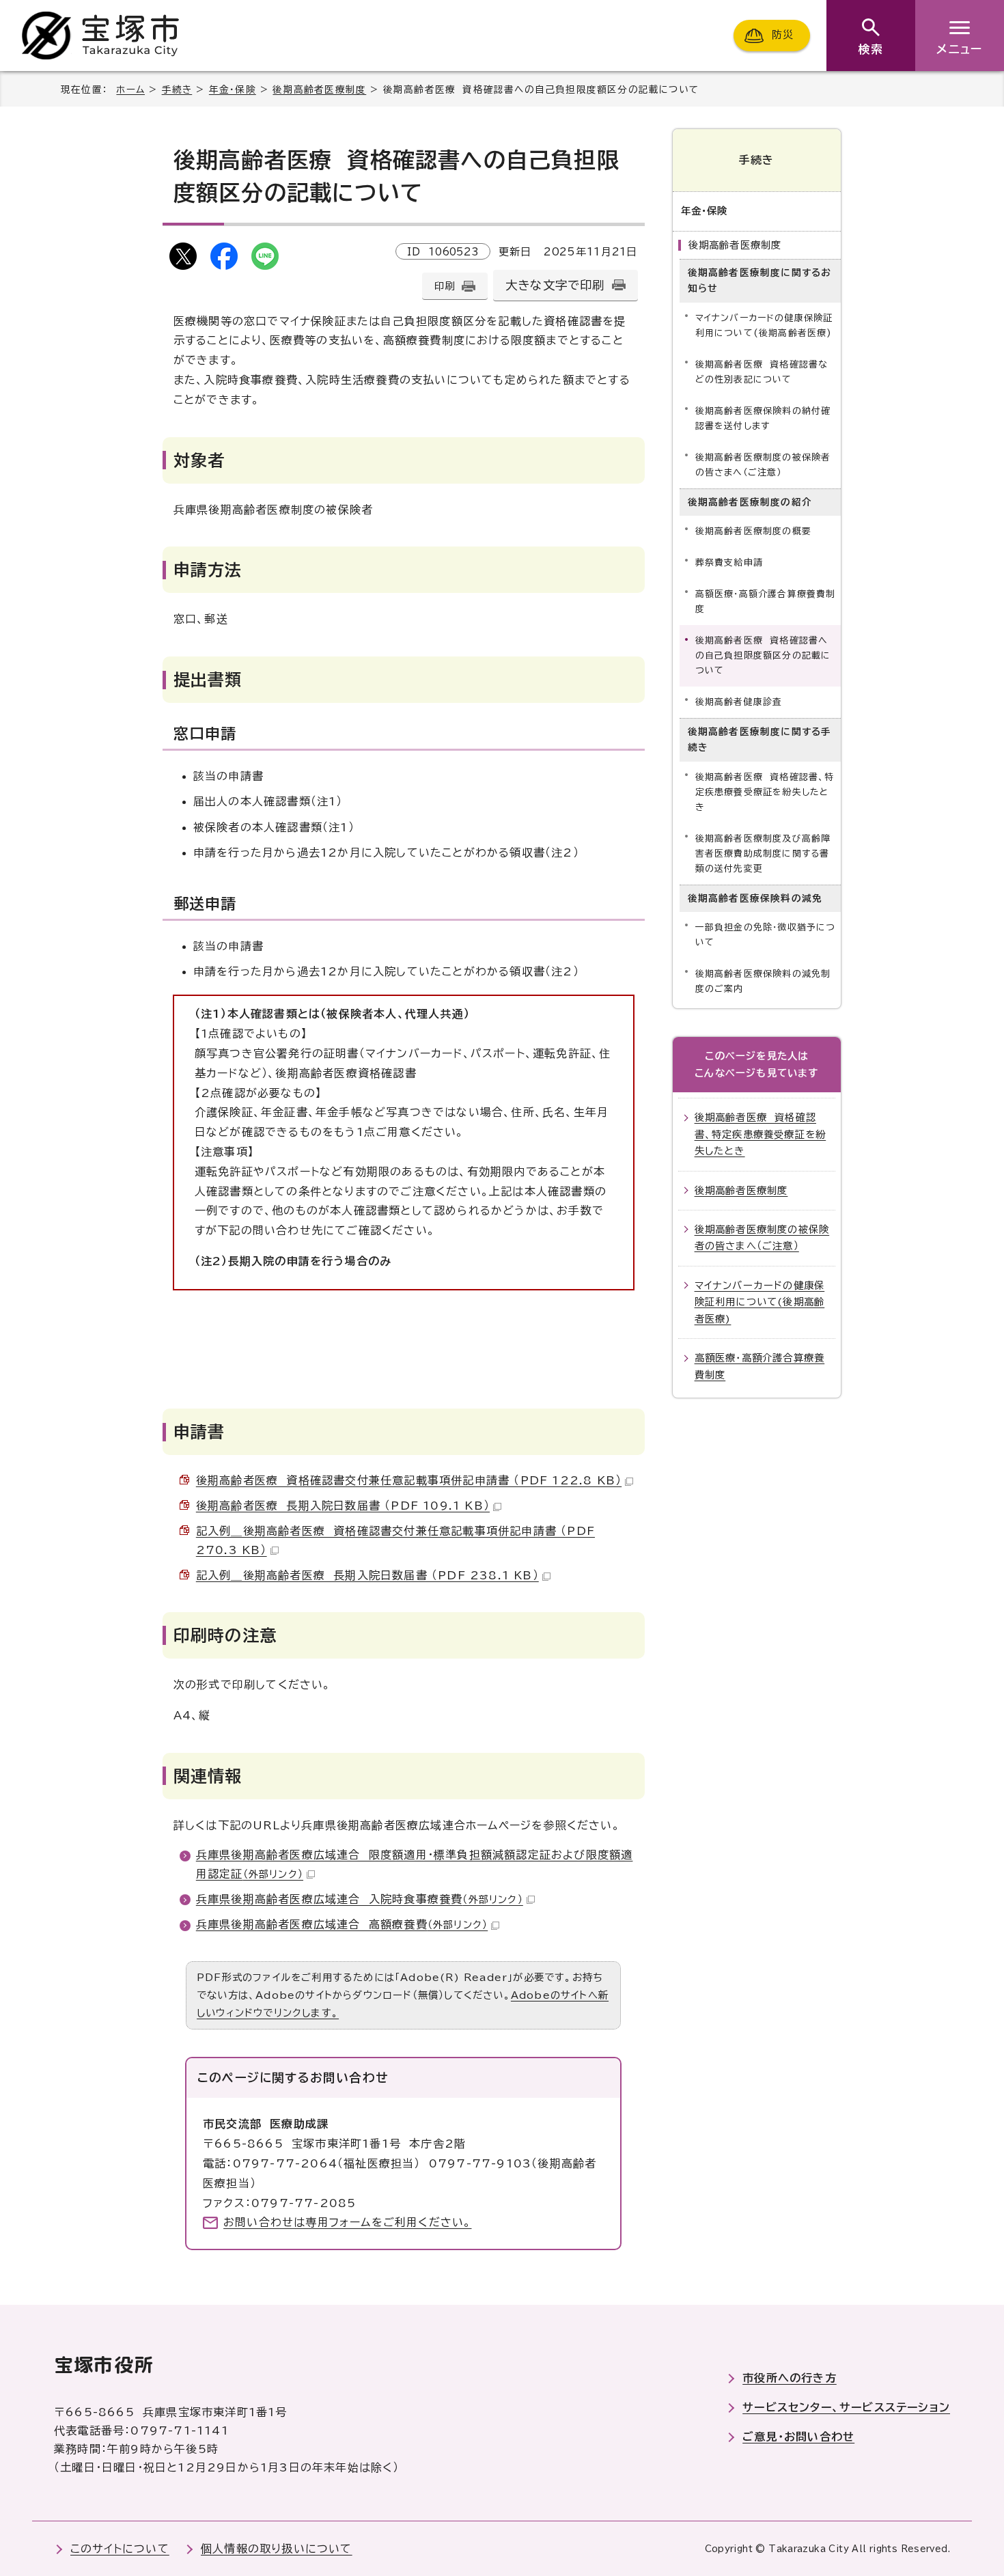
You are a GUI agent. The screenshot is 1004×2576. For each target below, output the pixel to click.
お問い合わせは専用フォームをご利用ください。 (347, 2222)
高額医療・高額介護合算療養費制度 (766, 601)
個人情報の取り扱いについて (277, 2549)
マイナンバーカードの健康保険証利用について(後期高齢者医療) (764, 326)
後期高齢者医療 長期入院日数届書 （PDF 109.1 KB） (343, 1506)
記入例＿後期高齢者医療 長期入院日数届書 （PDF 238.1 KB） (367, 1575)
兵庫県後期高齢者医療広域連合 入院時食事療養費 (360, 1899)
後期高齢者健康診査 (739, 702)
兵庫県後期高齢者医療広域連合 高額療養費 (342, 1924)
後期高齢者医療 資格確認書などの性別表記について (762, 372)
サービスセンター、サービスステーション (846, 2407)
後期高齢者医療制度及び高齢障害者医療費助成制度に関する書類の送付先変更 (763, 854)
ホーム (130, 89)
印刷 (445, 286)
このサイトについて (120, 2549)
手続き (177, 89)
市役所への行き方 (790, 2378)
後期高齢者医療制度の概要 (753, 531)
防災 (783, 35)
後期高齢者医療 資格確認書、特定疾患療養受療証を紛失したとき (765, 792)
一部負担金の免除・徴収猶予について (766, 935)
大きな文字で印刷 (555, 285)
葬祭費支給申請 (729, 563)
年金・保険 (233, 89)
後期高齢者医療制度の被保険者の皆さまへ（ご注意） (763, 465)
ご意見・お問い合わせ (798, 2437)
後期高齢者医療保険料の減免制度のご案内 (763, 981)
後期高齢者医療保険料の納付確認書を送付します (763, 418)
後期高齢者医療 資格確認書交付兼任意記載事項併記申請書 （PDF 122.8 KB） (409, 1480)
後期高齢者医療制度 (319, 89)
